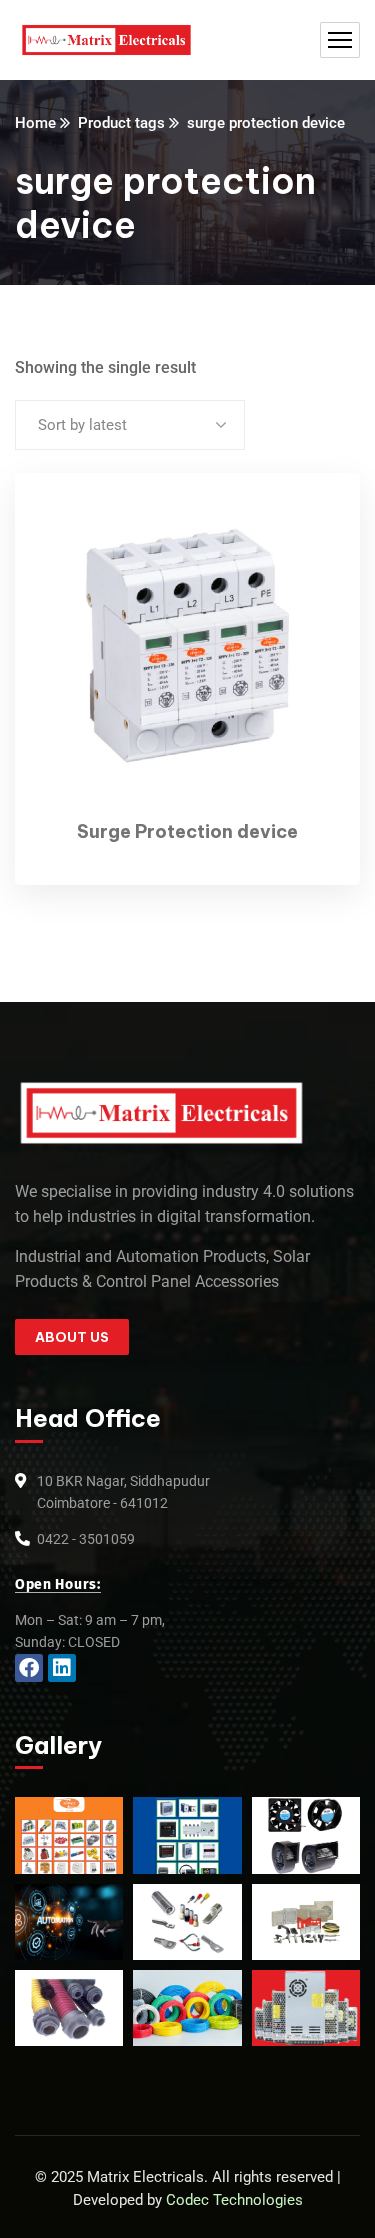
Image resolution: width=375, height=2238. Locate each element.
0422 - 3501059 (86, 1539)
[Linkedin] (62, 1668)
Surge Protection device (187, 831)
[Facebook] (29, 1668)
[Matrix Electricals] (106, 40)
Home (35, 123)
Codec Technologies (234, 2200)
